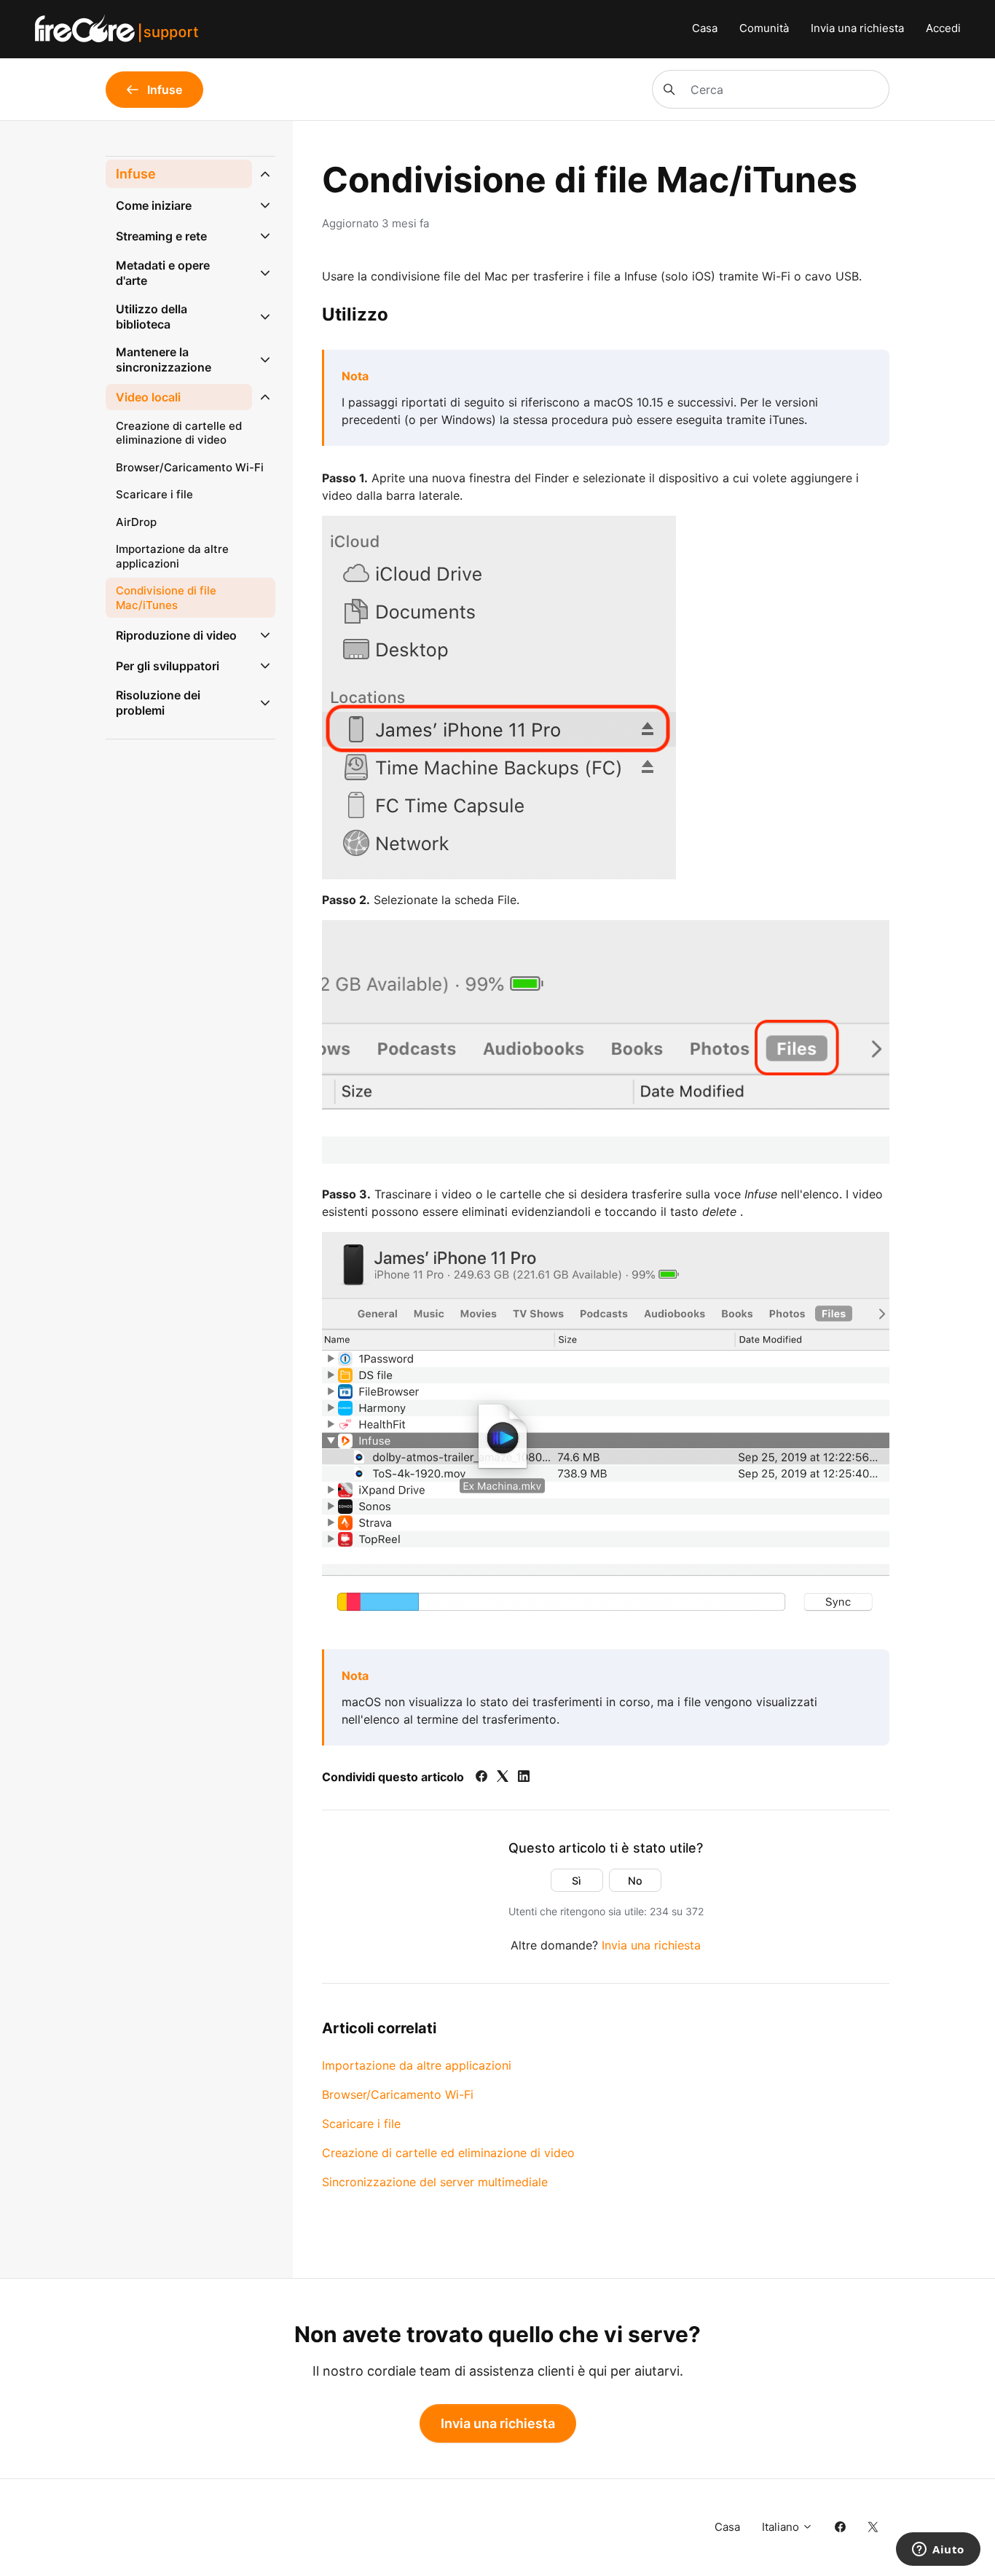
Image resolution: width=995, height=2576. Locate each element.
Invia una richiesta (857, 28)
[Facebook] (481, 1778)
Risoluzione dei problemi (158, 703)
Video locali (148, 397)
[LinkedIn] (524, 1778)
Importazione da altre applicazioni (417, 2065)
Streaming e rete (161, 236)
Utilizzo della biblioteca (152, 317)
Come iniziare (154, 205)
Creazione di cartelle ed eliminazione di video (448, 2153)
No (635, 1881)
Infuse (136, 174)
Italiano (782, 2527)
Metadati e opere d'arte (163, 273)
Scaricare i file (361, 2124)
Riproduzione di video (176, 635)
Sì (577, 1881)
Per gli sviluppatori (168, 666)
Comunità (764, 28)
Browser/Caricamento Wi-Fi (398, 2094)
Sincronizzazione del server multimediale (435, 2182)
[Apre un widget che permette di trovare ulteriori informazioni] (938, 2551)
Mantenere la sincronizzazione (164, 360)
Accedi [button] (943, 28)
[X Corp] (503, 1778)
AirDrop (136, 522)
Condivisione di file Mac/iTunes (166, 598)
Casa (705, 28)
